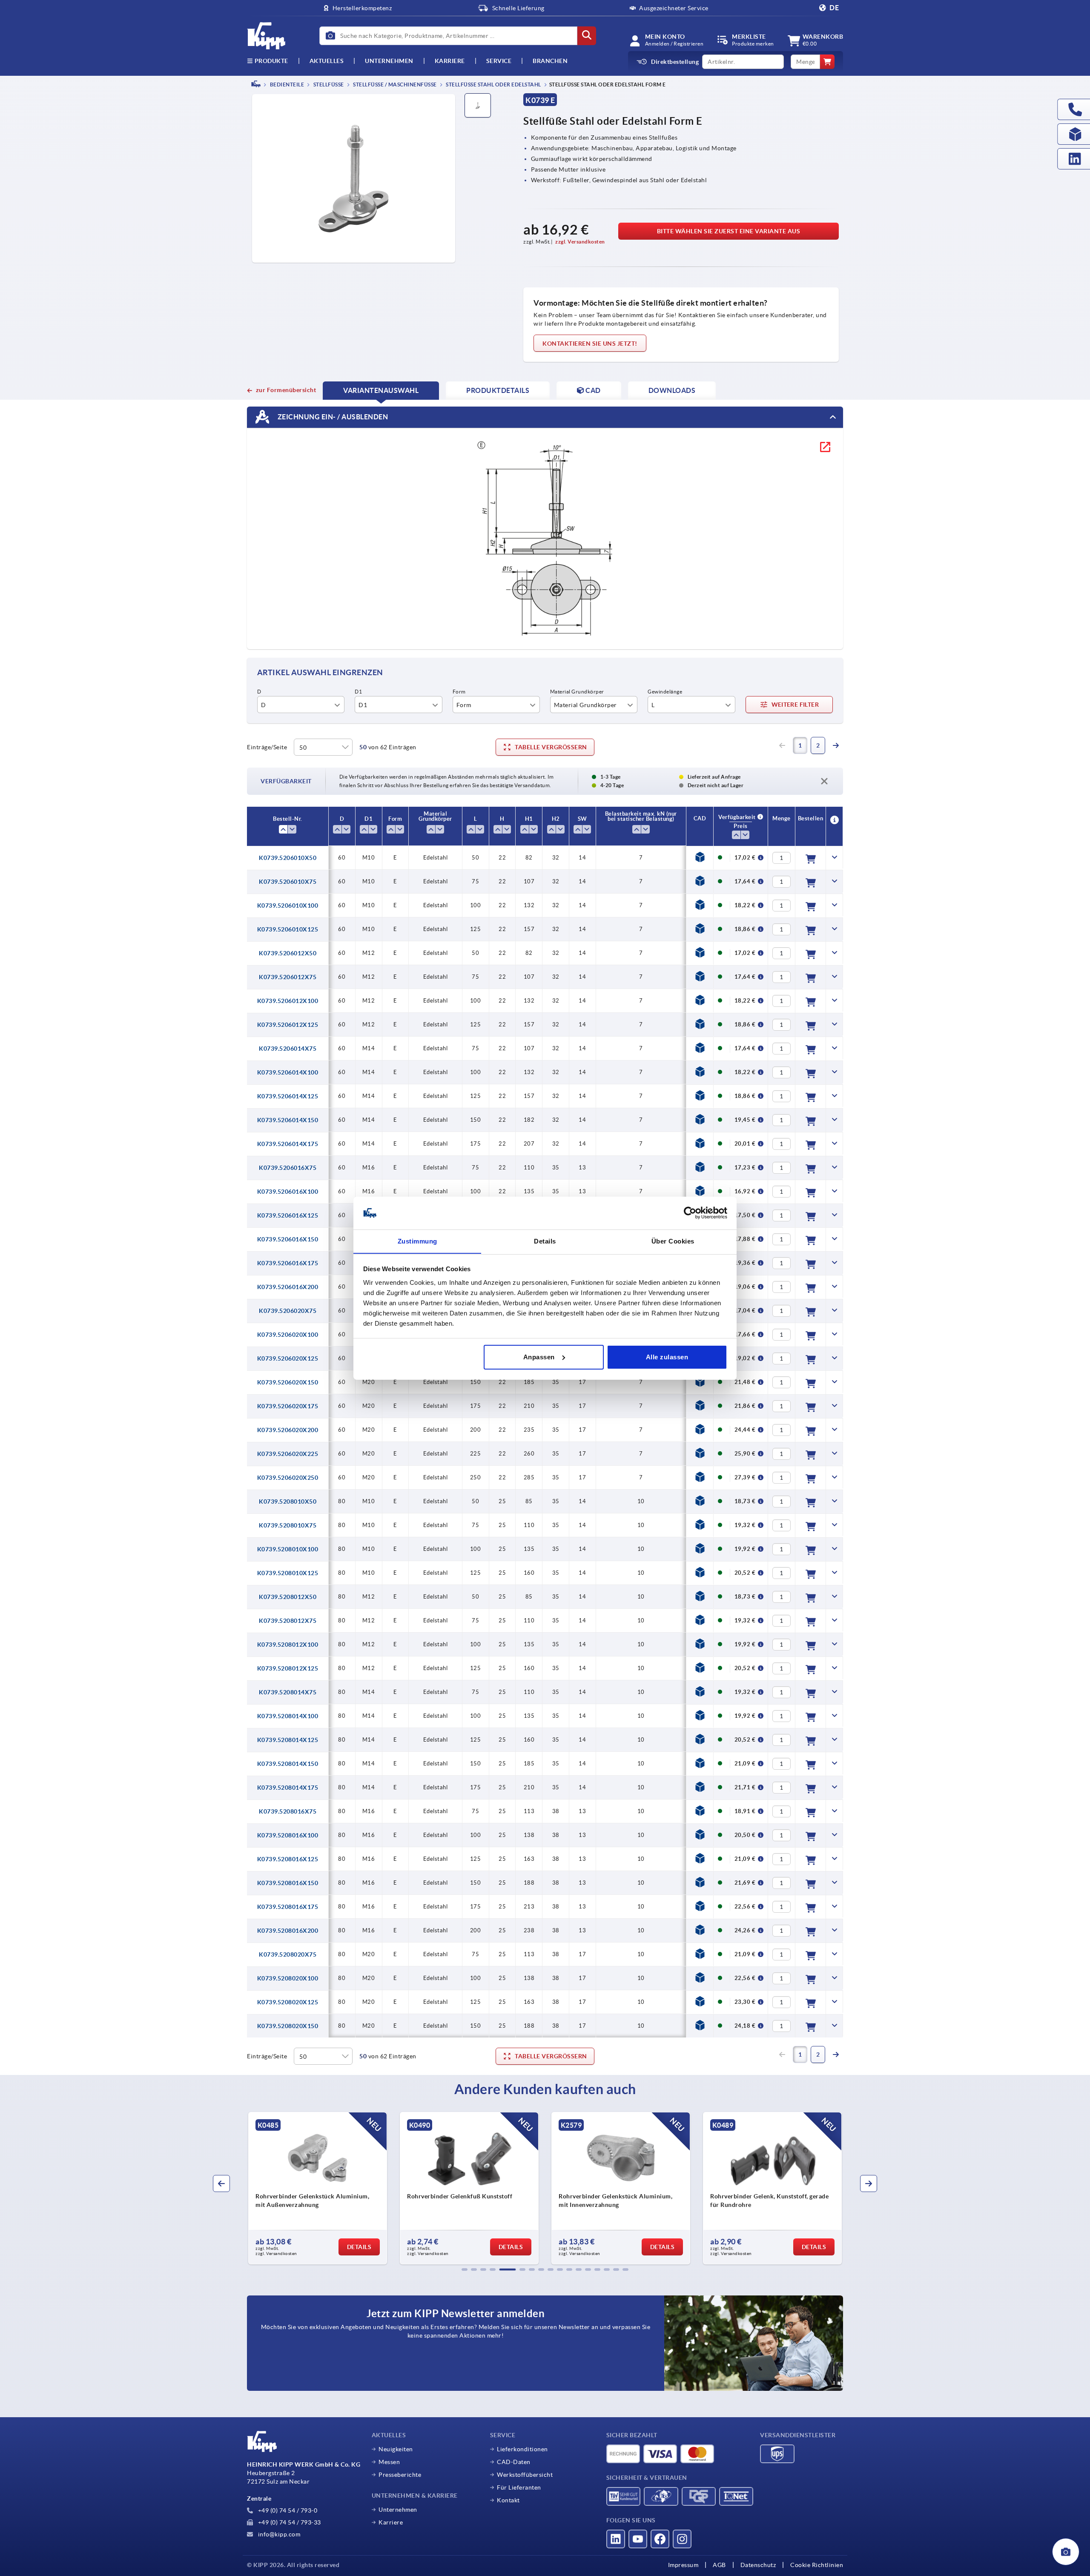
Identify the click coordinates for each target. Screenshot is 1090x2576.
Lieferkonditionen (522, 2449)
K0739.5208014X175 (288, 1788)
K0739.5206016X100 (288, 1192)
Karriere (450, 61)
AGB (719, 2565)
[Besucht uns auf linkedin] (616, 2539)
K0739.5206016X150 (288, 1239)
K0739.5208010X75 (288, 1525)
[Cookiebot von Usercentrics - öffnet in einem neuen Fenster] (690, 1213)
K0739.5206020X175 (288, 1406)
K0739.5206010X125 (288, 929)
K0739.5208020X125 (288, 2002)
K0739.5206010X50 (288, 858)
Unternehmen (389, 61)
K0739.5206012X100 (288, 1001)
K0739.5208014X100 (288, 1716)
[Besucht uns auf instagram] (682, 2539)
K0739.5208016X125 (288, 1859)
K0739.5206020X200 (288, 1430)
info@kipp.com (278, 2534)
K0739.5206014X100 (288, 1072)
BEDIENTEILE (286, 85)
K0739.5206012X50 (288, 953)
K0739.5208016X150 (288, 1883)
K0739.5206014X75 (288, 1049)
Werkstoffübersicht (525, 2475)
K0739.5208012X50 (288, 1597)
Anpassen (539, 1357)
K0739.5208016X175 (288, 1907)
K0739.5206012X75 (288, 977)
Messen (389, 2462)
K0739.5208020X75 (288, 1954)
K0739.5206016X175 (288, 1263)
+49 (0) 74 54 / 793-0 (287, 2510)
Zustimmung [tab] (417, 1241)
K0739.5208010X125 (288, 1573)
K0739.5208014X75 (288, 1692)
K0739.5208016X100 (288, 1835)
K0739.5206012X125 (288, 1025)
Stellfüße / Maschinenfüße (394, 85)
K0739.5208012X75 (288, 1621)
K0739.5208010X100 (288, 1549)
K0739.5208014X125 (288, 1740)
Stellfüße (328, 85)
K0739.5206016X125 (288, 1215)
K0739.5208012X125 (288, 1668)
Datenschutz (758, 2565)
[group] (318, 2188)
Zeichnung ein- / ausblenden (332, 416)
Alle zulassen (667, 1357)
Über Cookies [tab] (673, 1241)
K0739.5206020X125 (288, 1358)
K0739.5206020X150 (288, 1382)
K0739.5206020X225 (288, 1454)
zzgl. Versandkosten (580, 242)
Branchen (550, 61)
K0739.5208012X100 (288, 1645)
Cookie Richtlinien (817, 2565)
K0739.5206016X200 (288, 1287)
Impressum (683, 2565)
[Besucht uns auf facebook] (660, 2539)
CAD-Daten (514, 2462)
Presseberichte (400, 2475)
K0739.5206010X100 (288, 905)
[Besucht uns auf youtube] (638, 2539)
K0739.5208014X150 (288, 1764)
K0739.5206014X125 (288, 1096)
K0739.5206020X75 (288, 1311)
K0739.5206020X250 (288, 1478)
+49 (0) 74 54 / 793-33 (289, 2522)
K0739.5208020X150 (288, 2026)
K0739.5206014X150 (288, 1120)
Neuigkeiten (396, 2449)
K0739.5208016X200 (288, 1931)
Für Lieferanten (519, 2487)
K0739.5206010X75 (288, 882)
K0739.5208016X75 (288, 1811)
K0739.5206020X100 (288, 1335)
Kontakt (508, 2500)
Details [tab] (545, 1241)
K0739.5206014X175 (288, 1144)
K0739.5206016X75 (288, 1168)
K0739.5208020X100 (288, 1978)
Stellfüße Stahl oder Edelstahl (493, 85)
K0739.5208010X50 (288, 1501)
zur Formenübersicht (286, 390)
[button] (465, 2269)
